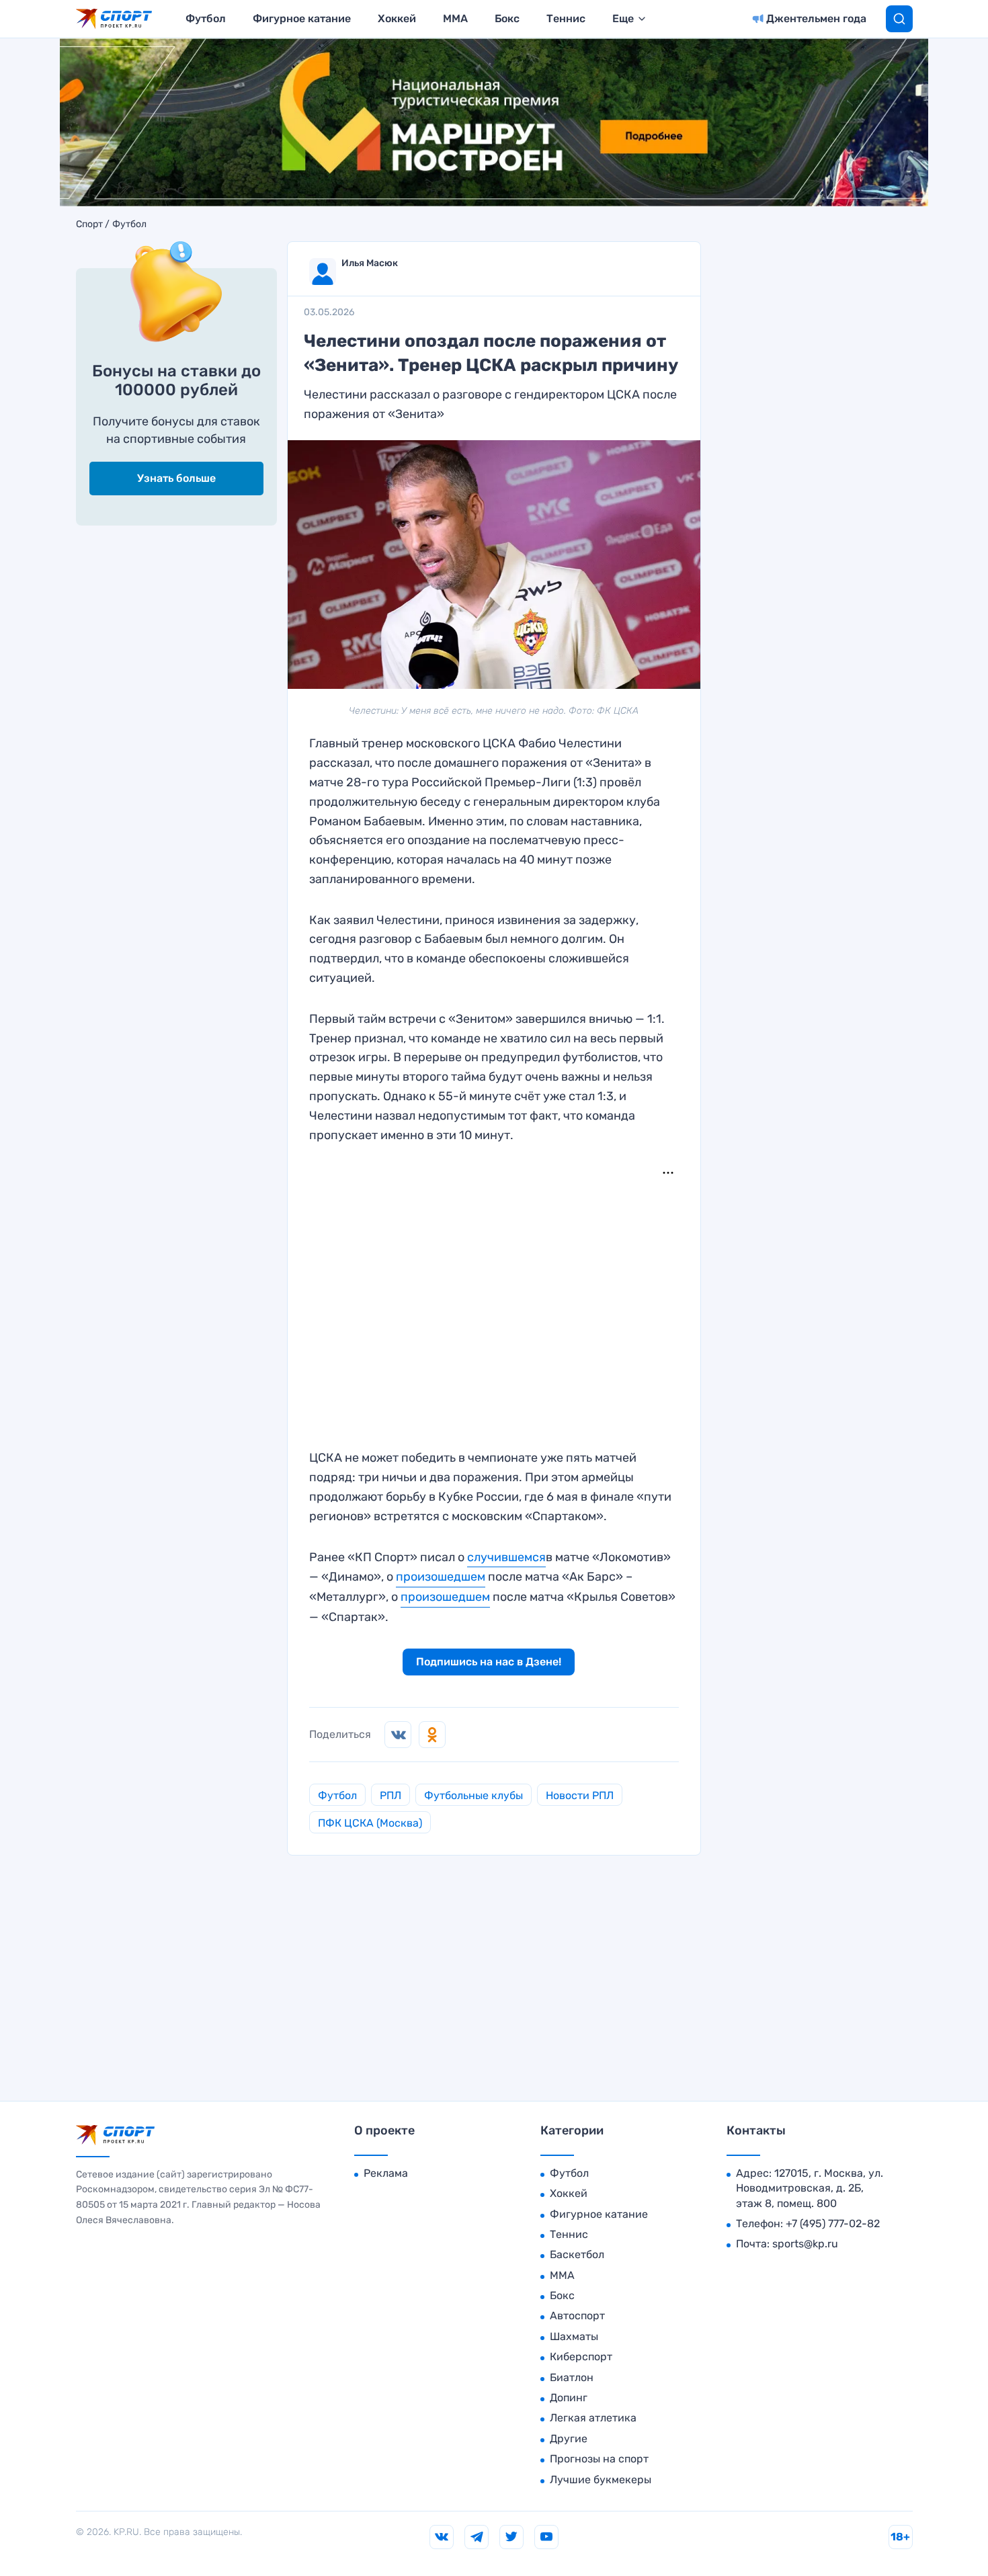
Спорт (89, 224)
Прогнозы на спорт (599, 2459)
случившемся (506, 1557)
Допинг (569, 2398)
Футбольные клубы (474, 1795)
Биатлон (572, 2377)
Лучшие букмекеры (601, 2480)
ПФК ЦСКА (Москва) (370, 1823)
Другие (569, 2439)
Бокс (507, 18)
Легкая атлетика (593, 2418)
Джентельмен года (816, 18)
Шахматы (574, 2336)
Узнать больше (176, 478)
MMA (455, 18)
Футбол (206, 18)
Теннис (566, 18)
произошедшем (441, 1577)
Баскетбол (577, 2254)
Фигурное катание (302, 18)
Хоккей (397, 18)
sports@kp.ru (805, 2244)
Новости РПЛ (580, 1795)
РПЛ (390, 1795)
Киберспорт (581, 2357)
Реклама (386, 2173)
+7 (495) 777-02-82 (833, 2224)
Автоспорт (577, 2316)
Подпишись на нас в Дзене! (489, 1662)
